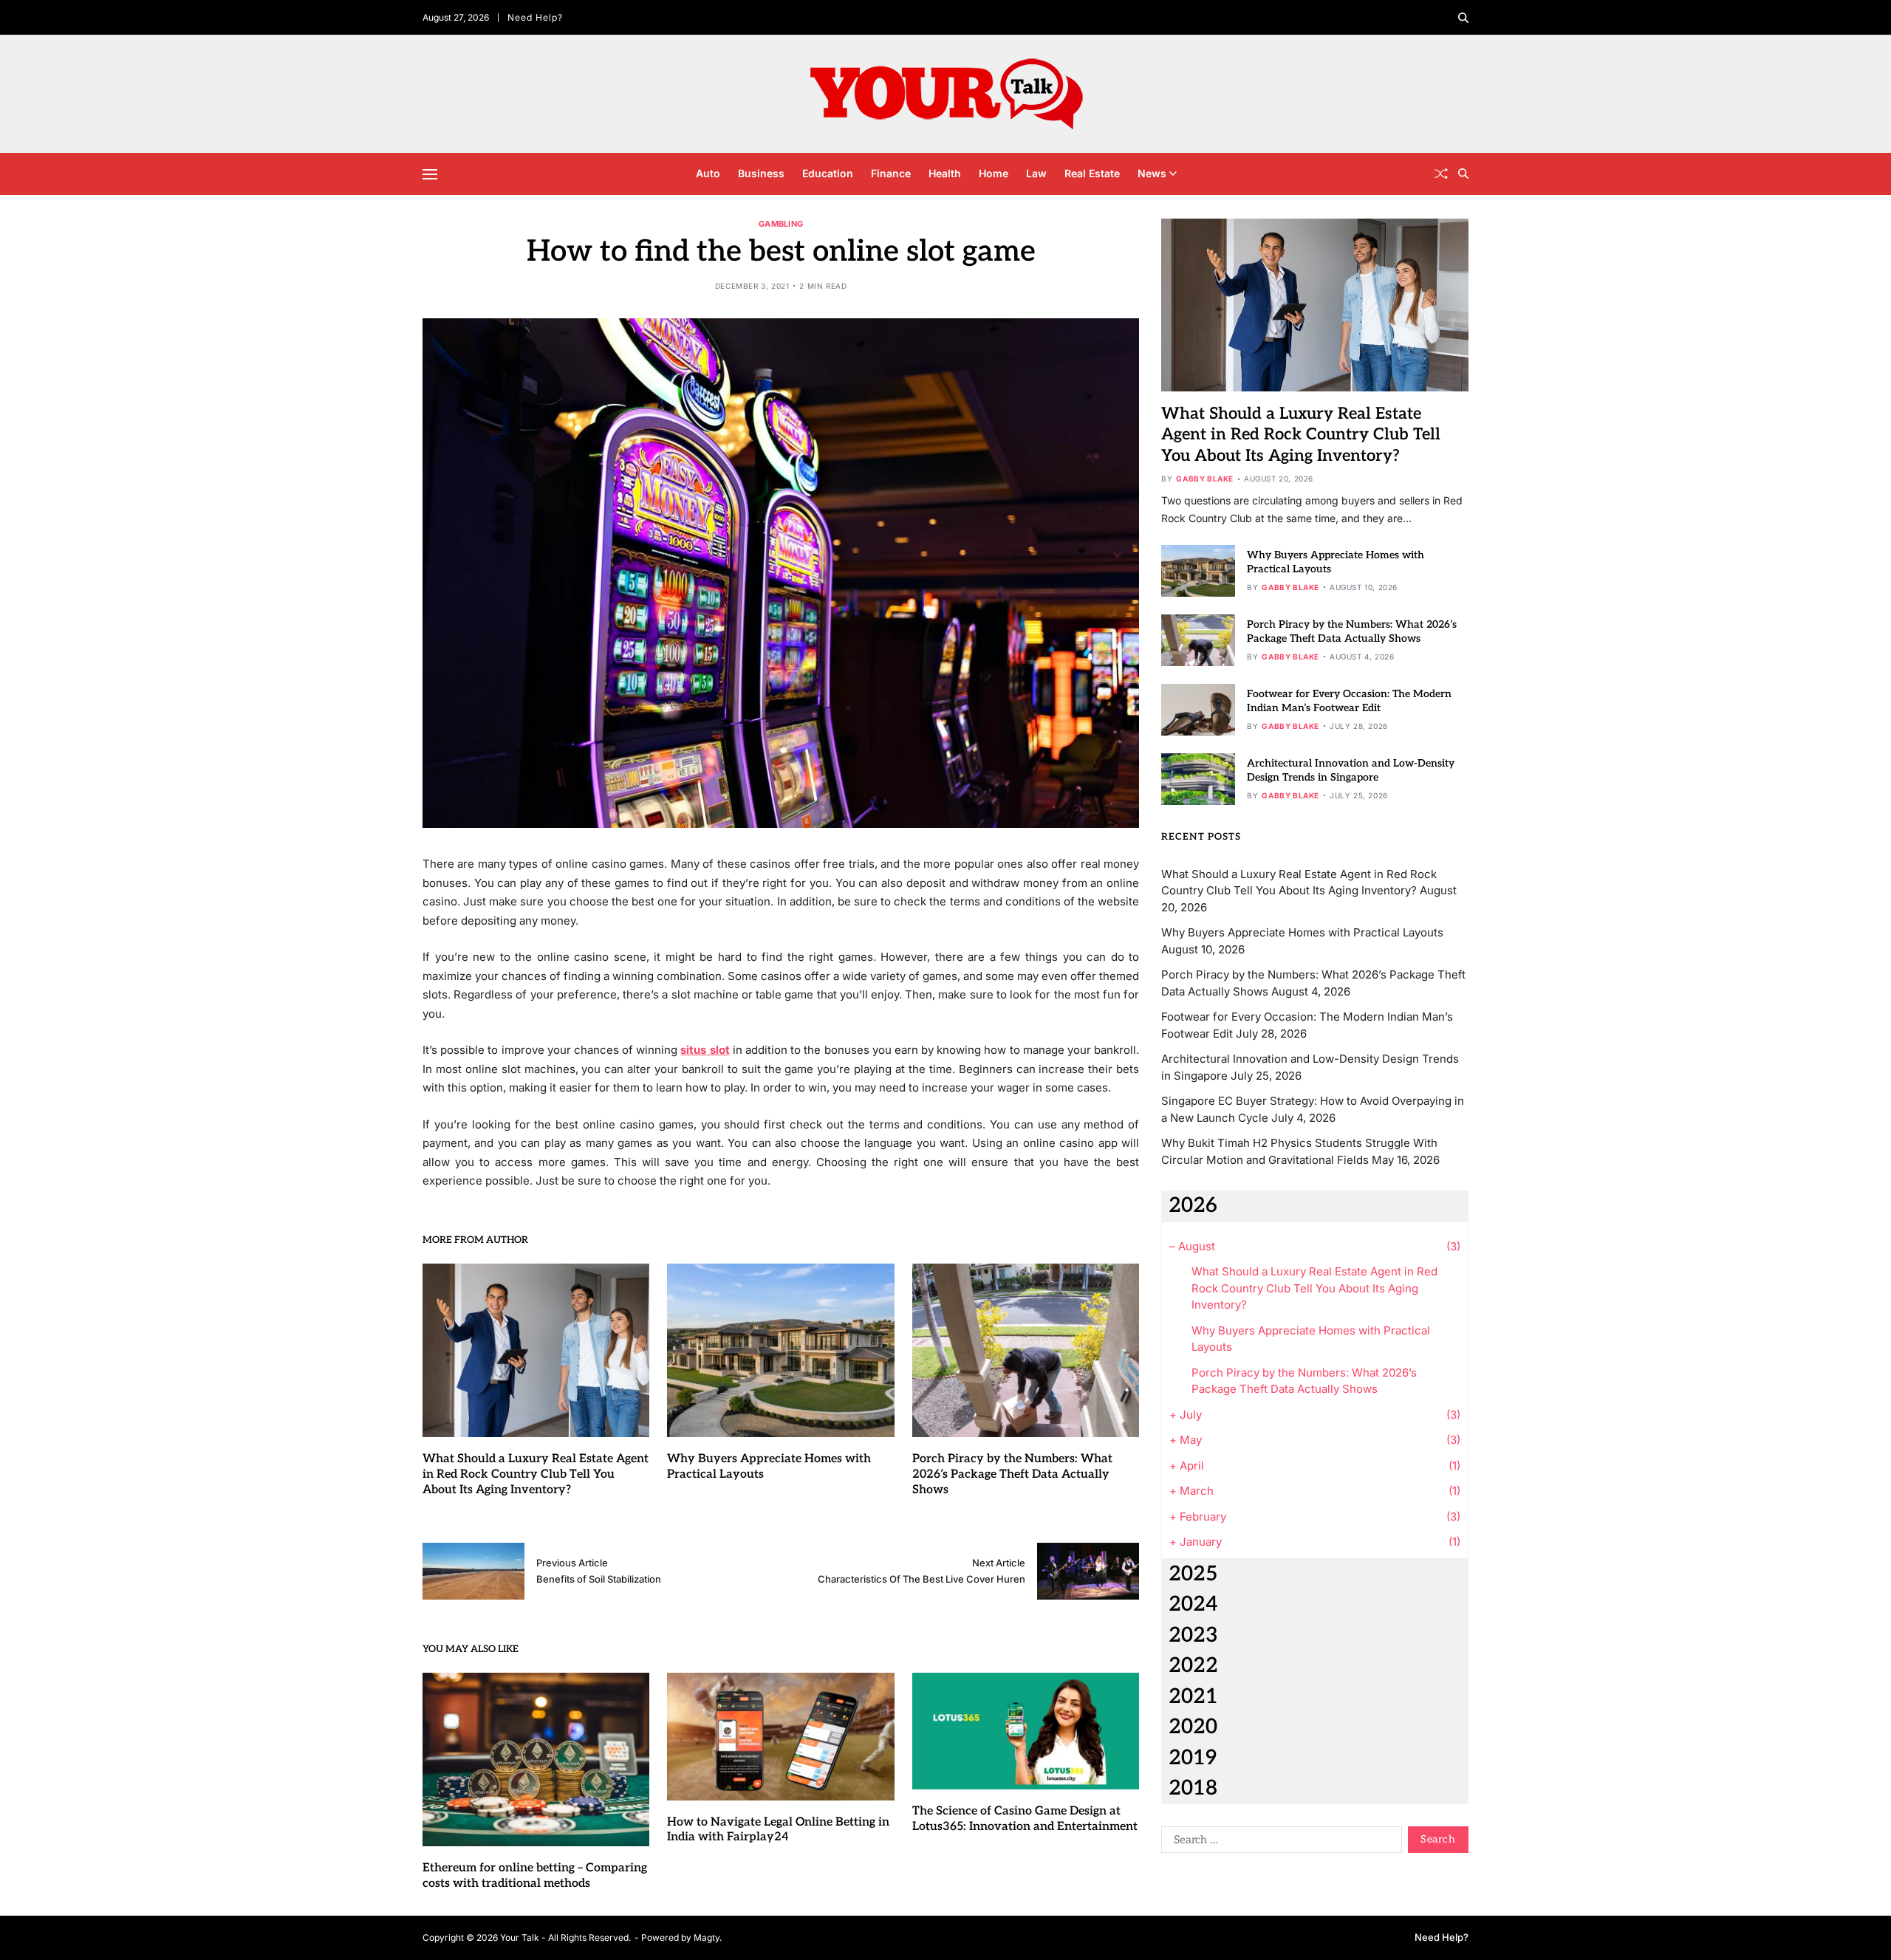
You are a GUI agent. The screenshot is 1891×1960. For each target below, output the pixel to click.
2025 (1193, 1574)
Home (994, 173)
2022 (1193, 1666)
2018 (1193, 1788)
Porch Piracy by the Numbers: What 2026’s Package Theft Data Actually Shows (1012, 1474)
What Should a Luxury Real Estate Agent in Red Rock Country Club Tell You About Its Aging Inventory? (536, 1474)
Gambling (781, 223)
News (1152, 173)
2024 (1193, 1604)
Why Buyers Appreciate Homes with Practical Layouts (1302, 932)
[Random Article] (1441, 174)
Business (761, 173)
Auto (708, 173)
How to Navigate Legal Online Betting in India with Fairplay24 (778, 1830)
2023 (1193, 1635)
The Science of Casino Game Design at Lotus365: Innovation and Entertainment (1025, 1819)
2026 (1193, 1206)
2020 (1193, 1727)
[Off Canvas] (430, 174)
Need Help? (535, 17)
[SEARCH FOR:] (1278, 1843)
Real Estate (1092, 173)
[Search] (1463, 18)
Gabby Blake (1205, 479)
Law (1036, 173)
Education (828, 173)
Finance (891, 173)
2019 (1193, 1758)
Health (945, 173)
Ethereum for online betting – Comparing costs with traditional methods (535, 1876)
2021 (1193, 1697)
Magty (707, 1937)
